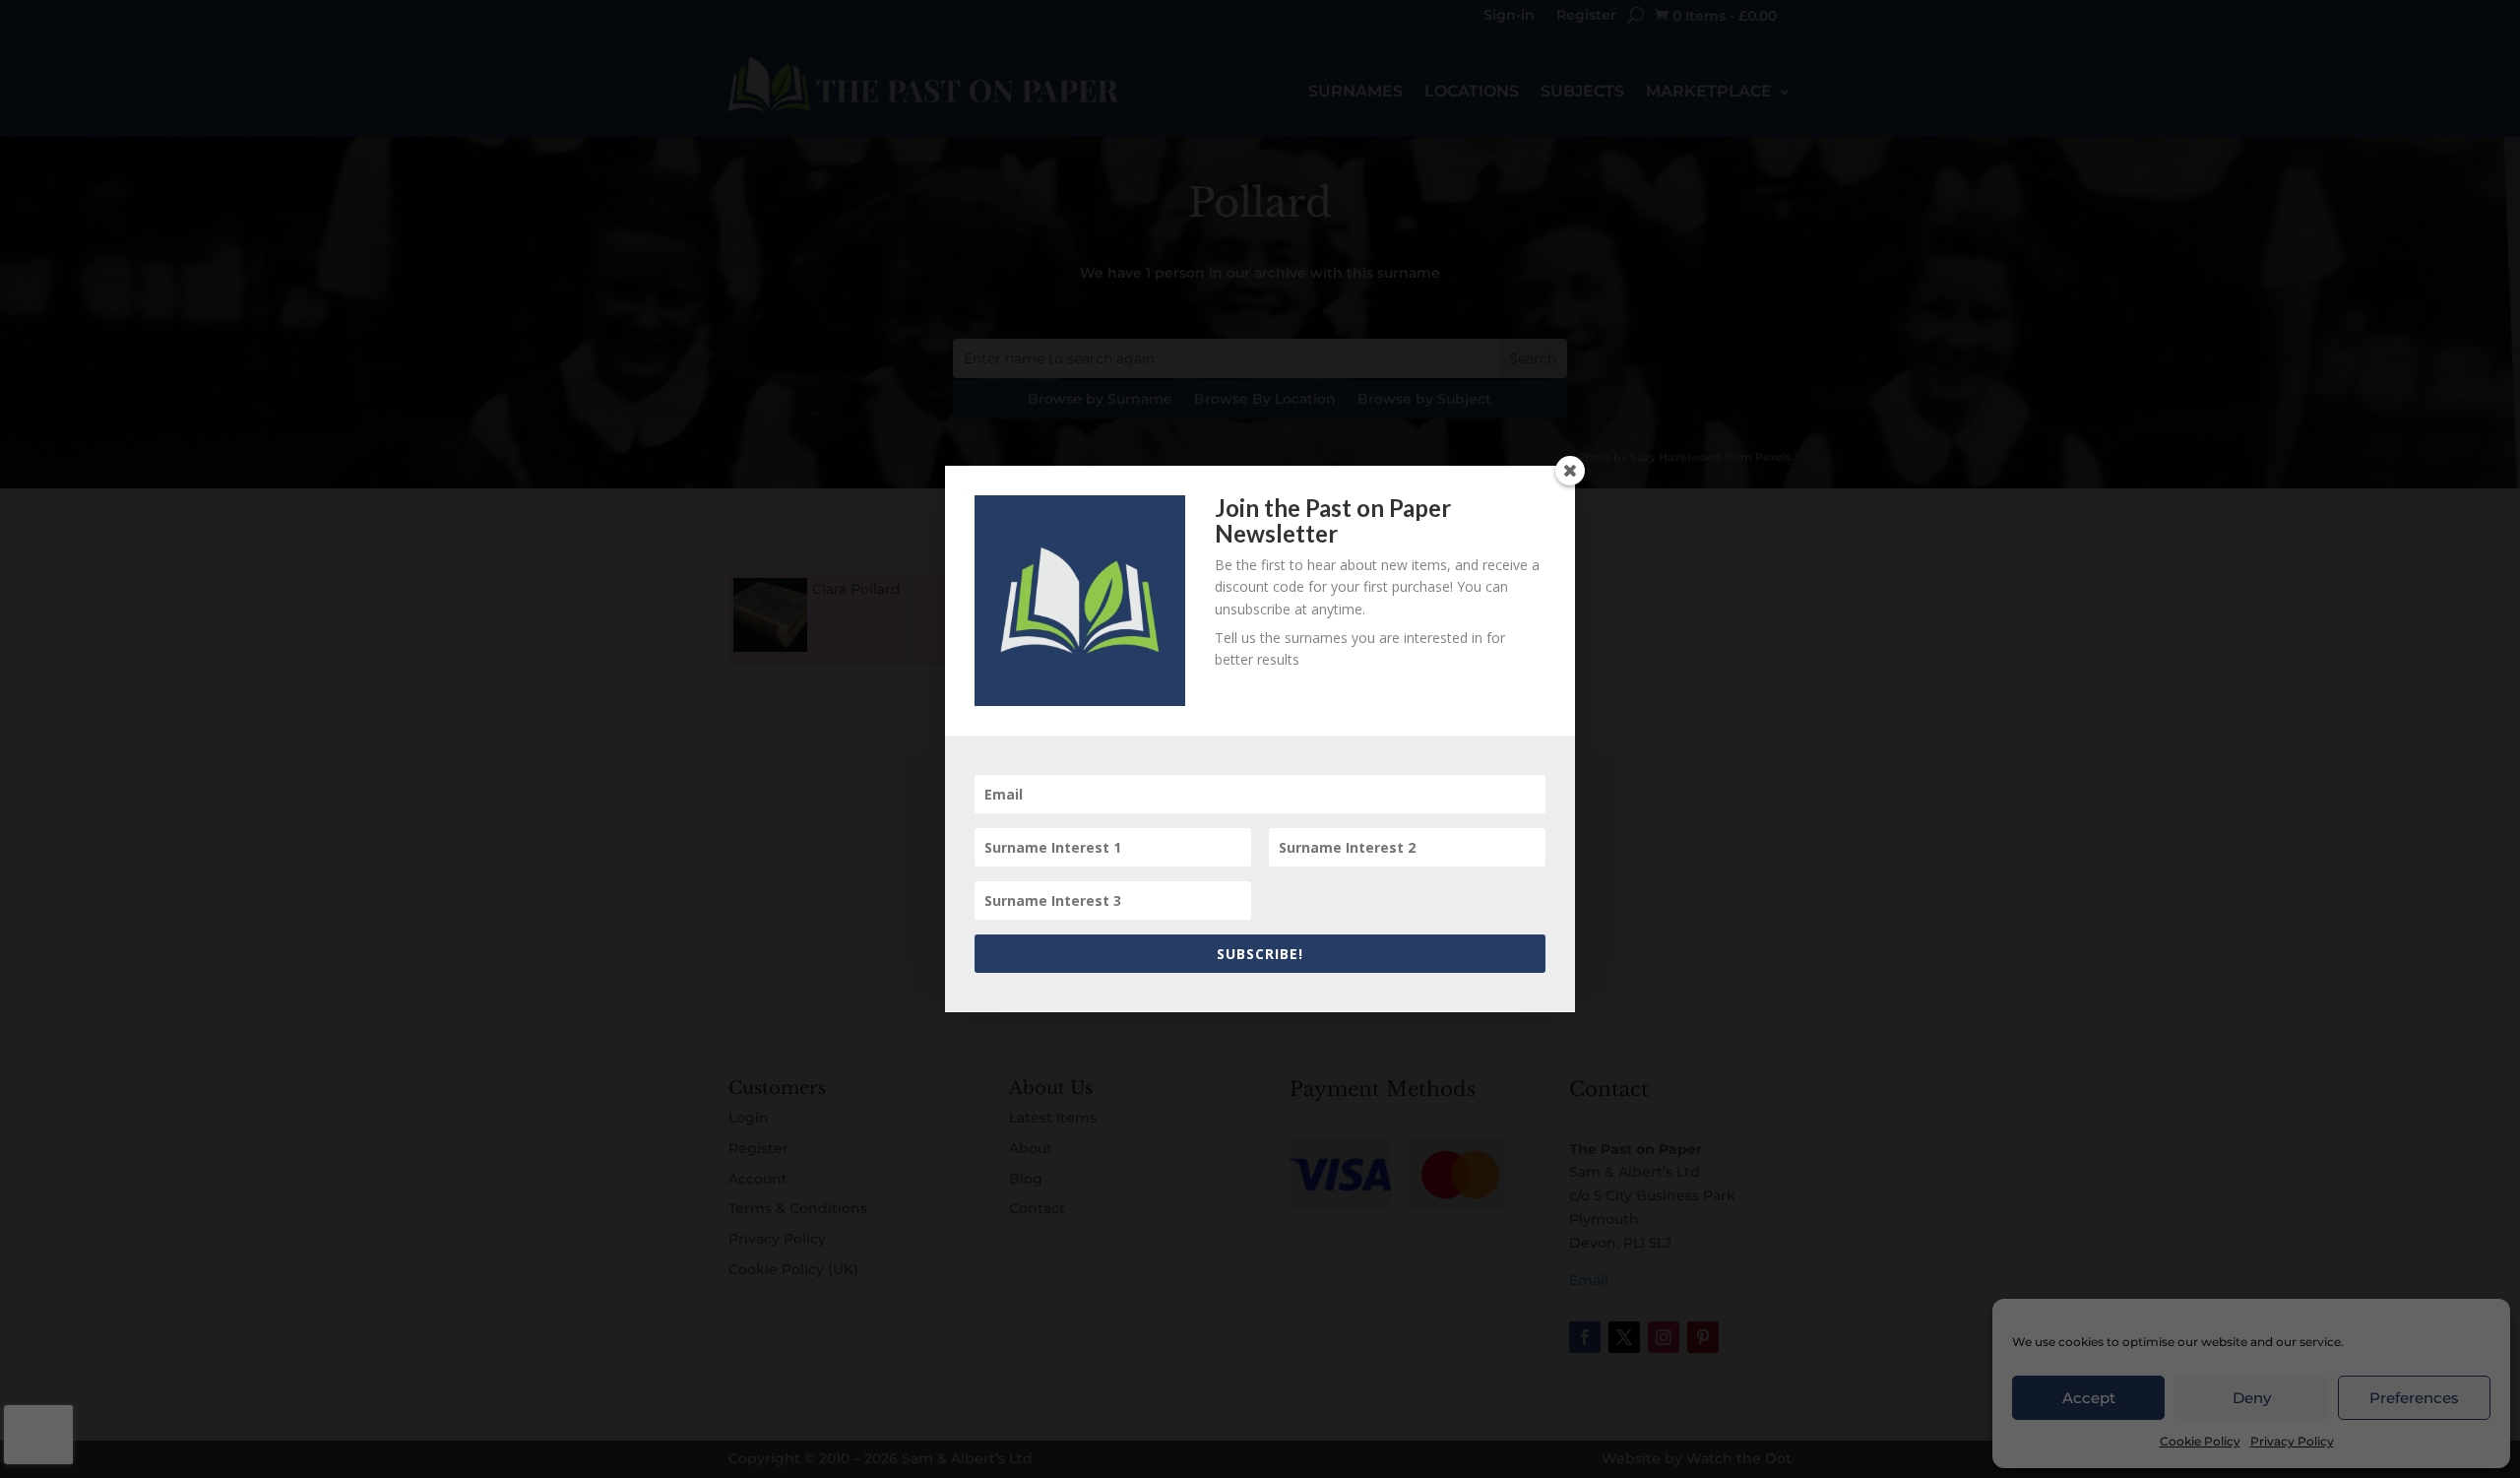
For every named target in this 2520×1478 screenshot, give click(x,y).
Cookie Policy (2200, 1441)
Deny (2252, 1398)
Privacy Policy (2292, 1441)
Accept (2089, 1398)
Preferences (2414, 1398)
